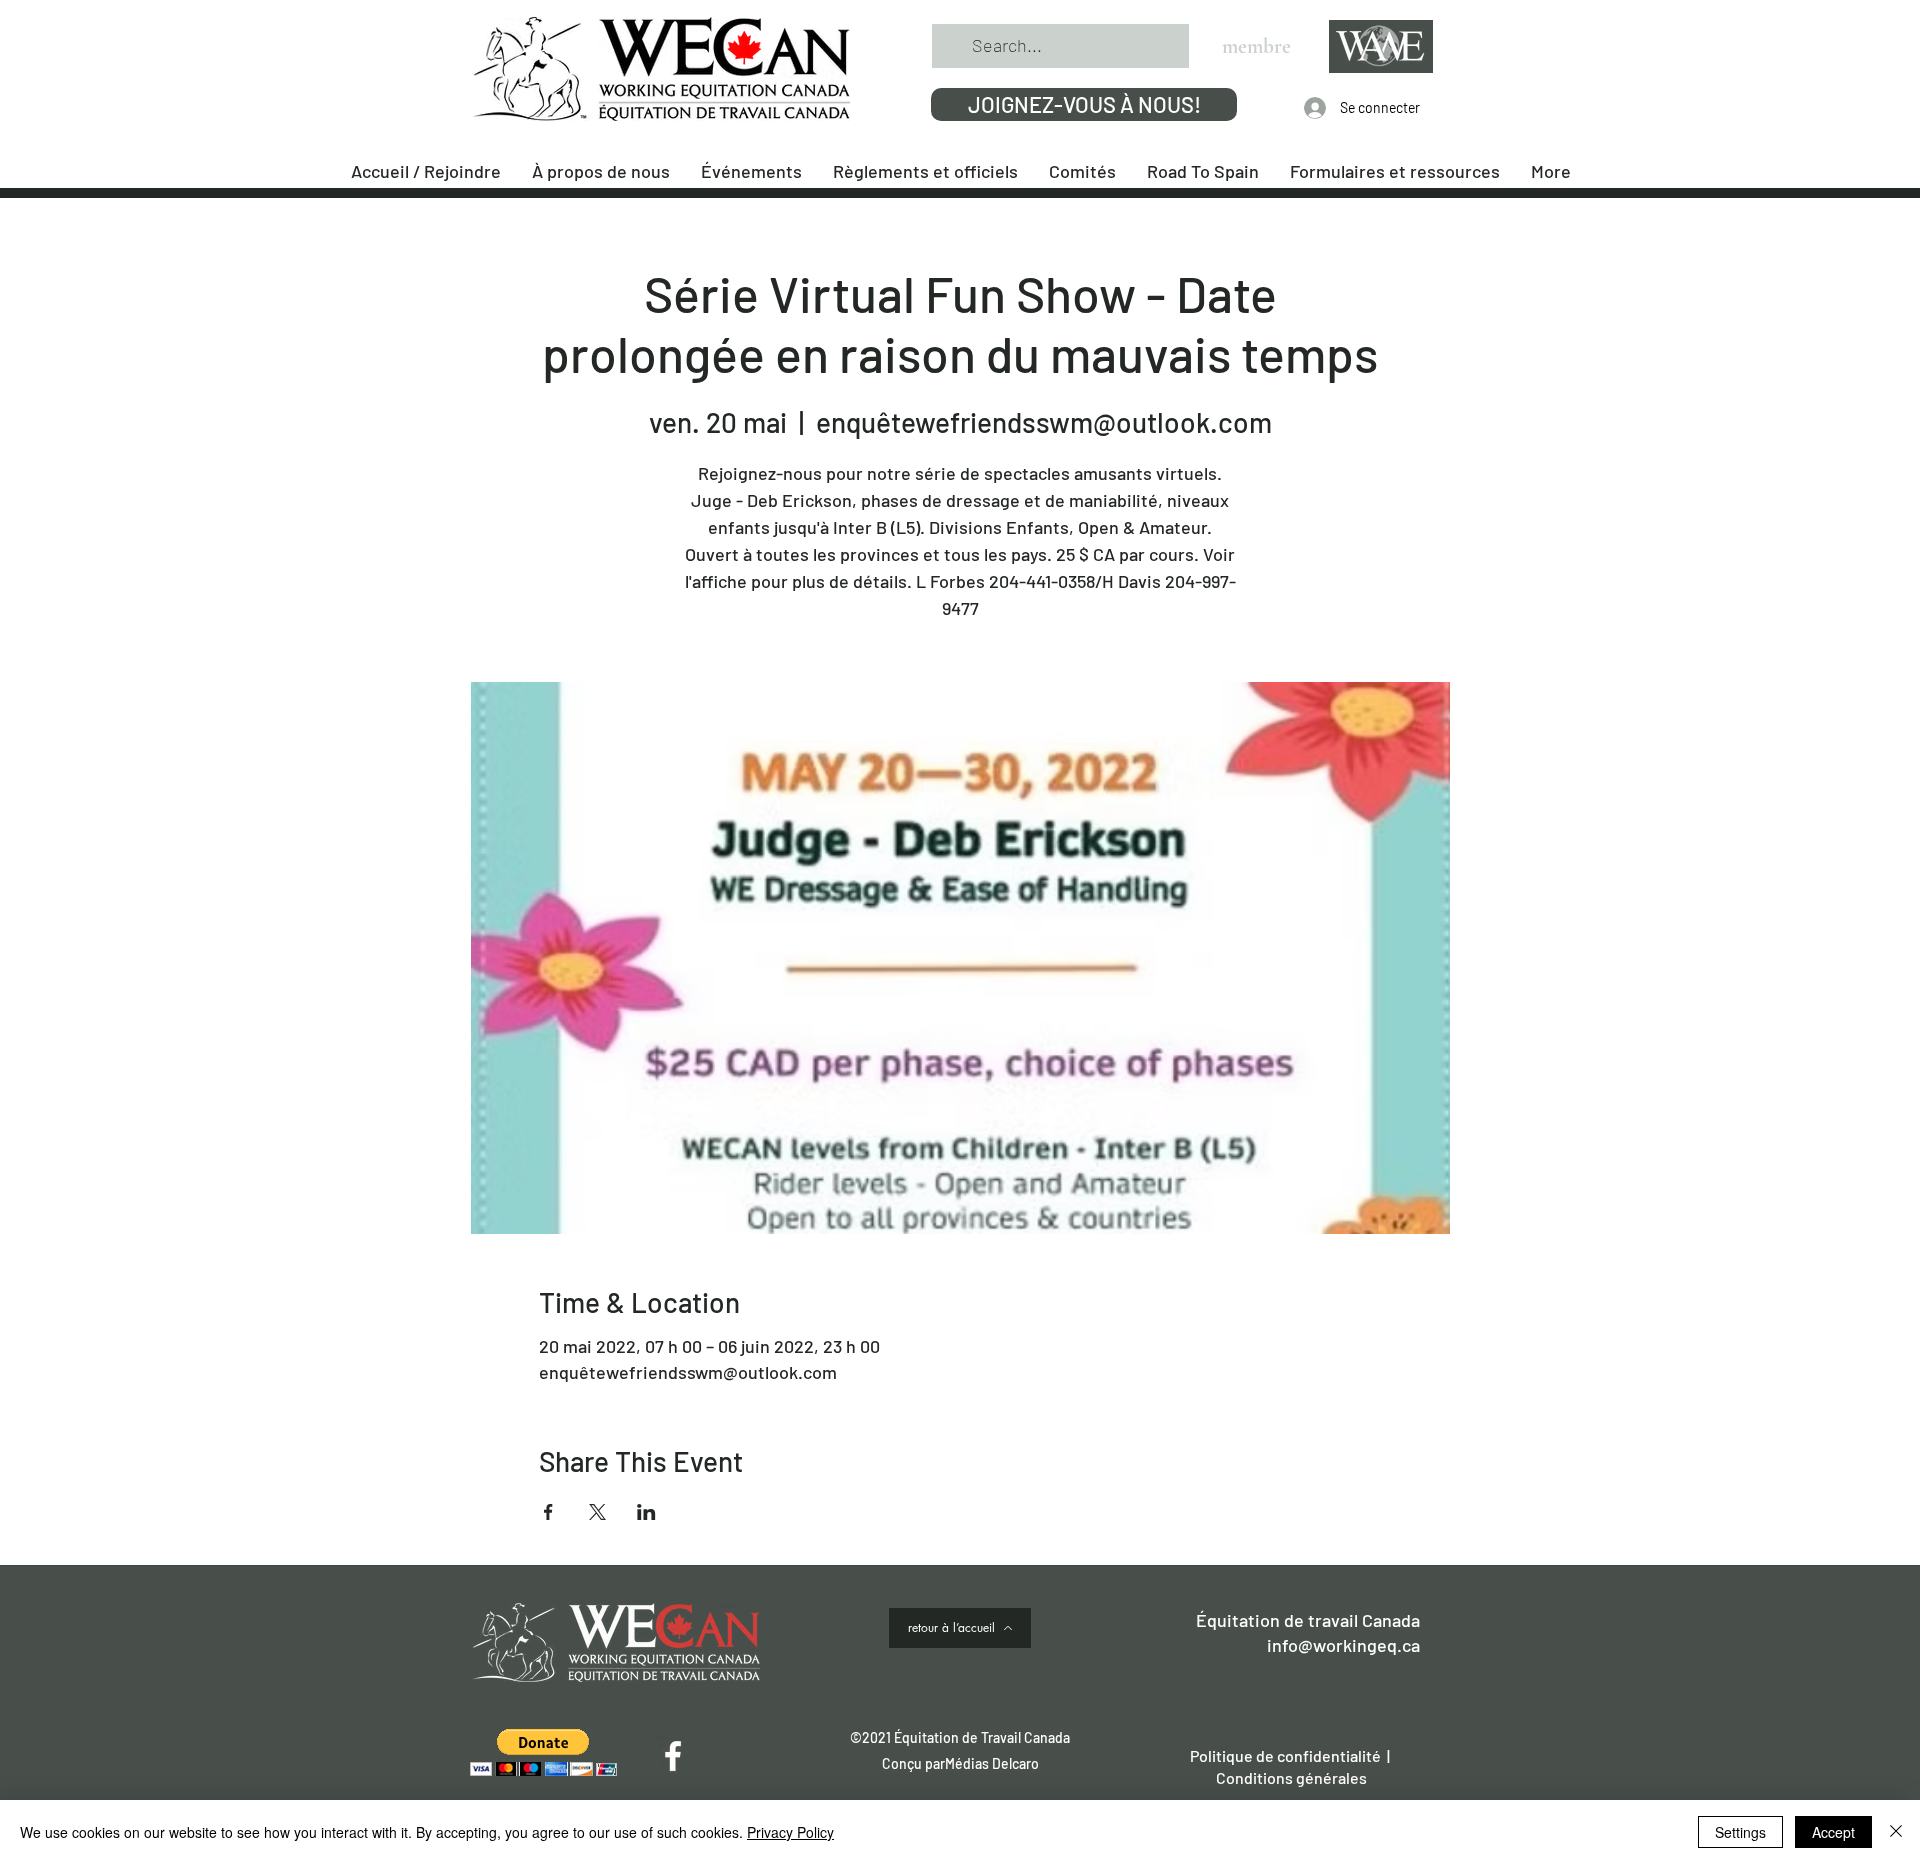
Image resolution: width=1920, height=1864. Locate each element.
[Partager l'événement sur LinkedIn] (646, 1512)
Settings (1740, 1832)
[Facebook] (673, 1756)
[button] (543, 1752)
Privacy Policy (790, 1832)
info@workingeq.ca (1343, 1645)
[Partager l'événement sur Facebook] (548, 1512)
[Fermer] (1896, 1832)
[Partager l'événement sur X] (597, 1512)
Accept (1833, 1832)
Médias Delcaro (992, 1763)
